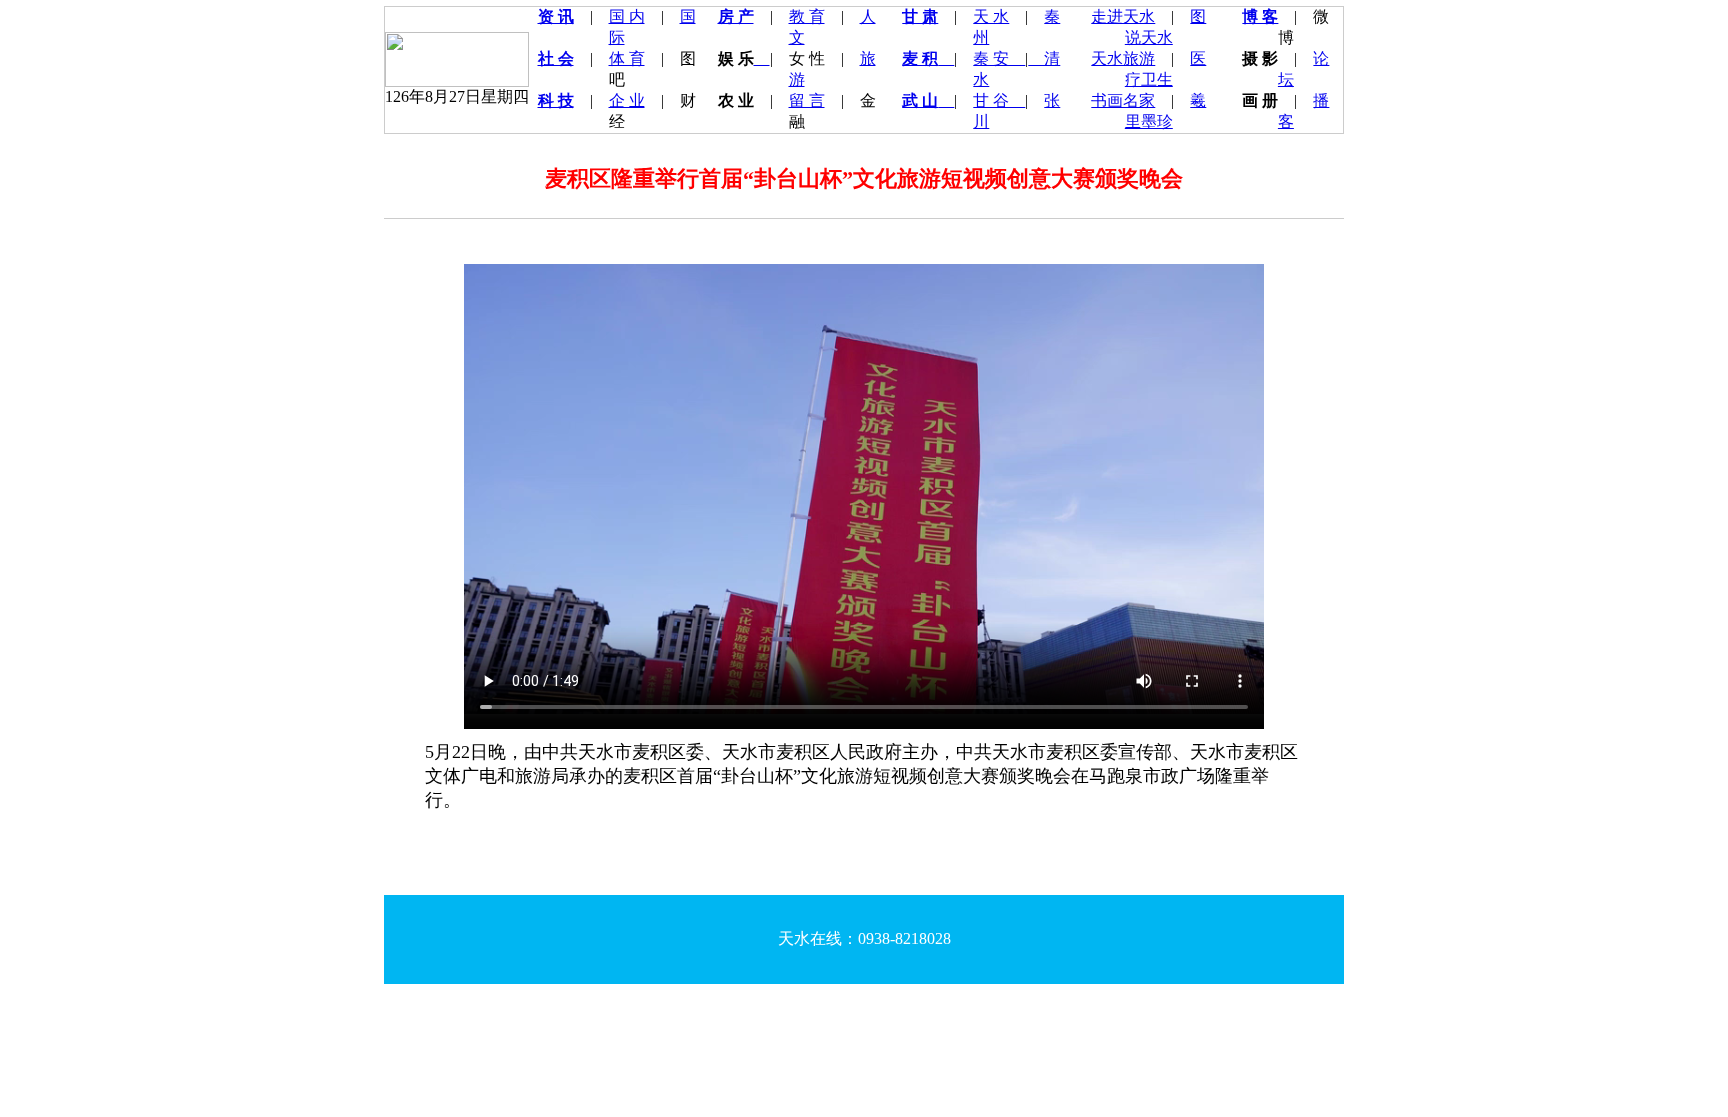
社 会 (556, 58)
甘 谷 (999, 100)
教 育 (807, 16)
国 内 (627, 16)
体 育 (627, 58)
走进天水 (1123, 16)
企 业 (627, 100)
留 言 (807, 100)
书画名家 (1123, 100)
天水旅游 (1123, 58)
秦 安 (999, 58)
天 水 (991, 16)
